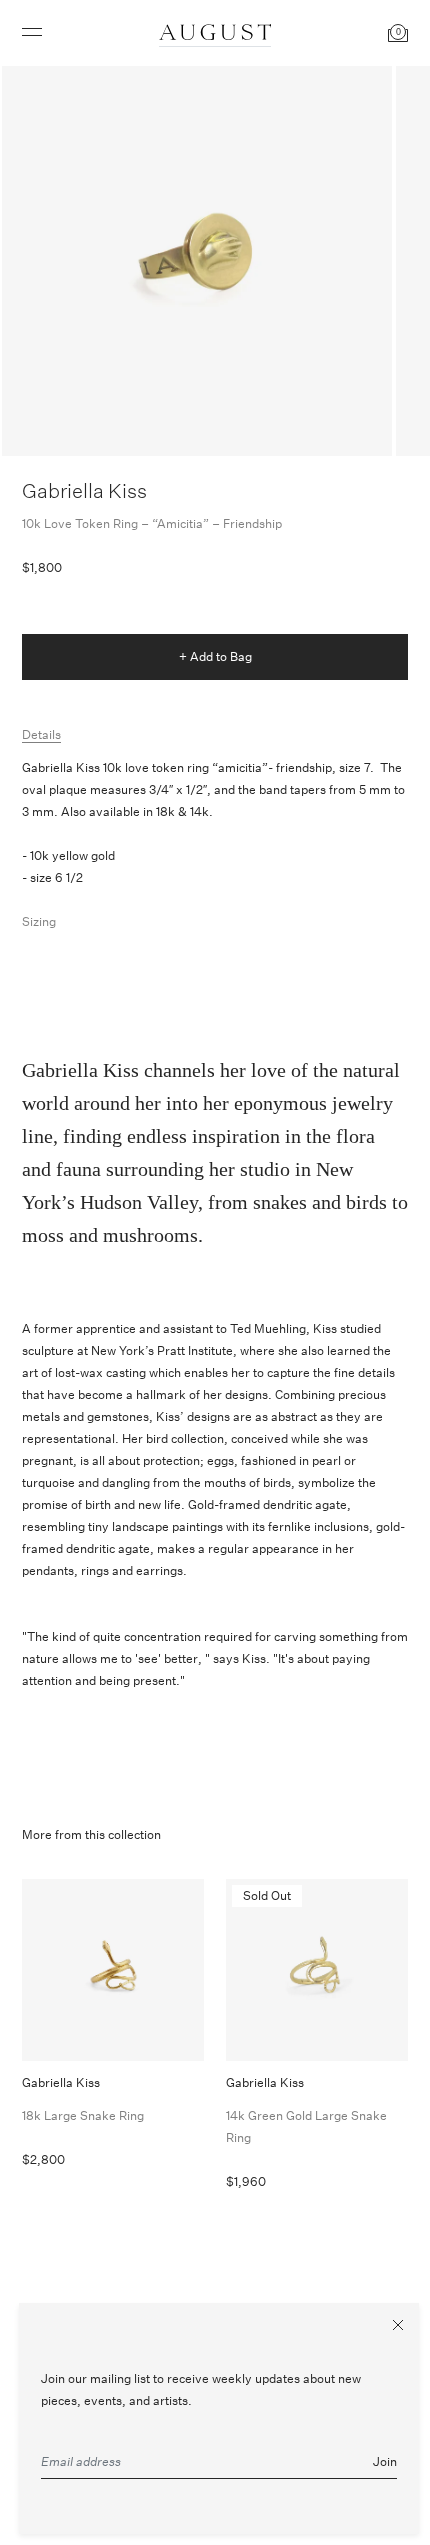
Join (385, 2461)
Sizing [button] (39, 921)
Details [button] (41, 734)
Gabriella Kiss (84, 490)
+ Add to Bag (215, 656)
